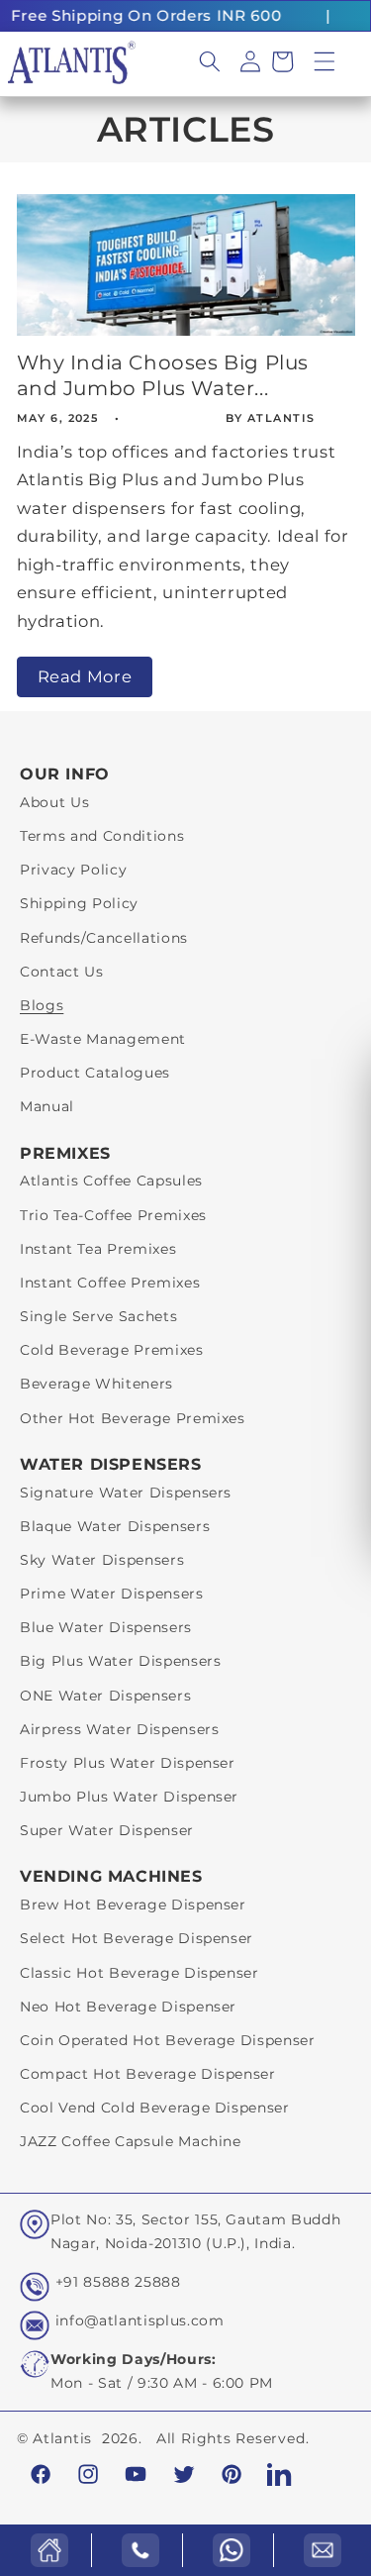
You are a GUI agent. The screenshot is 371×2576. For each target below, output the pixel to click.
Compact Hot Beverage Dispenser (148, 2074)
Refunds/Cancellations (104, 938)
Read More (85, 676)
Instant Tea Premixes (98, 1249)
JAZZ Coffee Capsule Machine (131, 2141)
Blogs (42, 1005)
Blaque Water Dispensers (115, 1526)
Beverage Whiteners (96, 1384)
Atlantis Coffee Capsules (111, 1181)
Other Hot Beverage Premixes (133, 1418)
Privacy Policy (73, 870)
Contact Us (62, 972)
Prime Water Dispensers (112, 1594)
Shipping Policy (79, 903)
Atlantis (62, 2438)
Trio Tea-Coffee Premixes (113, 1215)
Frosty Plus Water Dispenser (128, 1763)
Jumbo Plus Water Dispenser (129, 1797)
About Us (54, 802)
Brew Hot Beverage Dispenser (133, 1905)
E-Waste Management (103, 1039)
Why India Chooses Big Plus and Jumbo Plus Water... (163, 375)
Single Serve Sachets (98, 1316)
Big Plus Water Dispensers (121, 1661)
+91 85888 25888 (118, 2282)
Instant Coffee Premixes (110, 1283)
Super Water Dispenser (107, 1830)
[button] (325, 61)
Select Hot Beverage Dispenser (137, 1938)
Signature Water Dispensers (126, 1493)
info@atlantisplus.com (140, 2320)
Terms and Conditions (102, 836)
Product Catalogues (95, 1073)
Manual (47, 1106)
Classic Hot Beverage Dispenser (139, 1973)
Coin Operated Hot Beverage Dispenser (168, 2040)
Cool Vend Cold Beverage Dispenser (155, 2108)
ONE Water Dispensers (105, 1696)
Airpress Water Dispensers (120, 1729)
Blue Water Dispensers (106, 1627)
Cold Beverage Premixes (112, 1350)
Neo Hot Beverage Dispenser (128, 2007)
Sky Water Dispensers (102, 1560)
